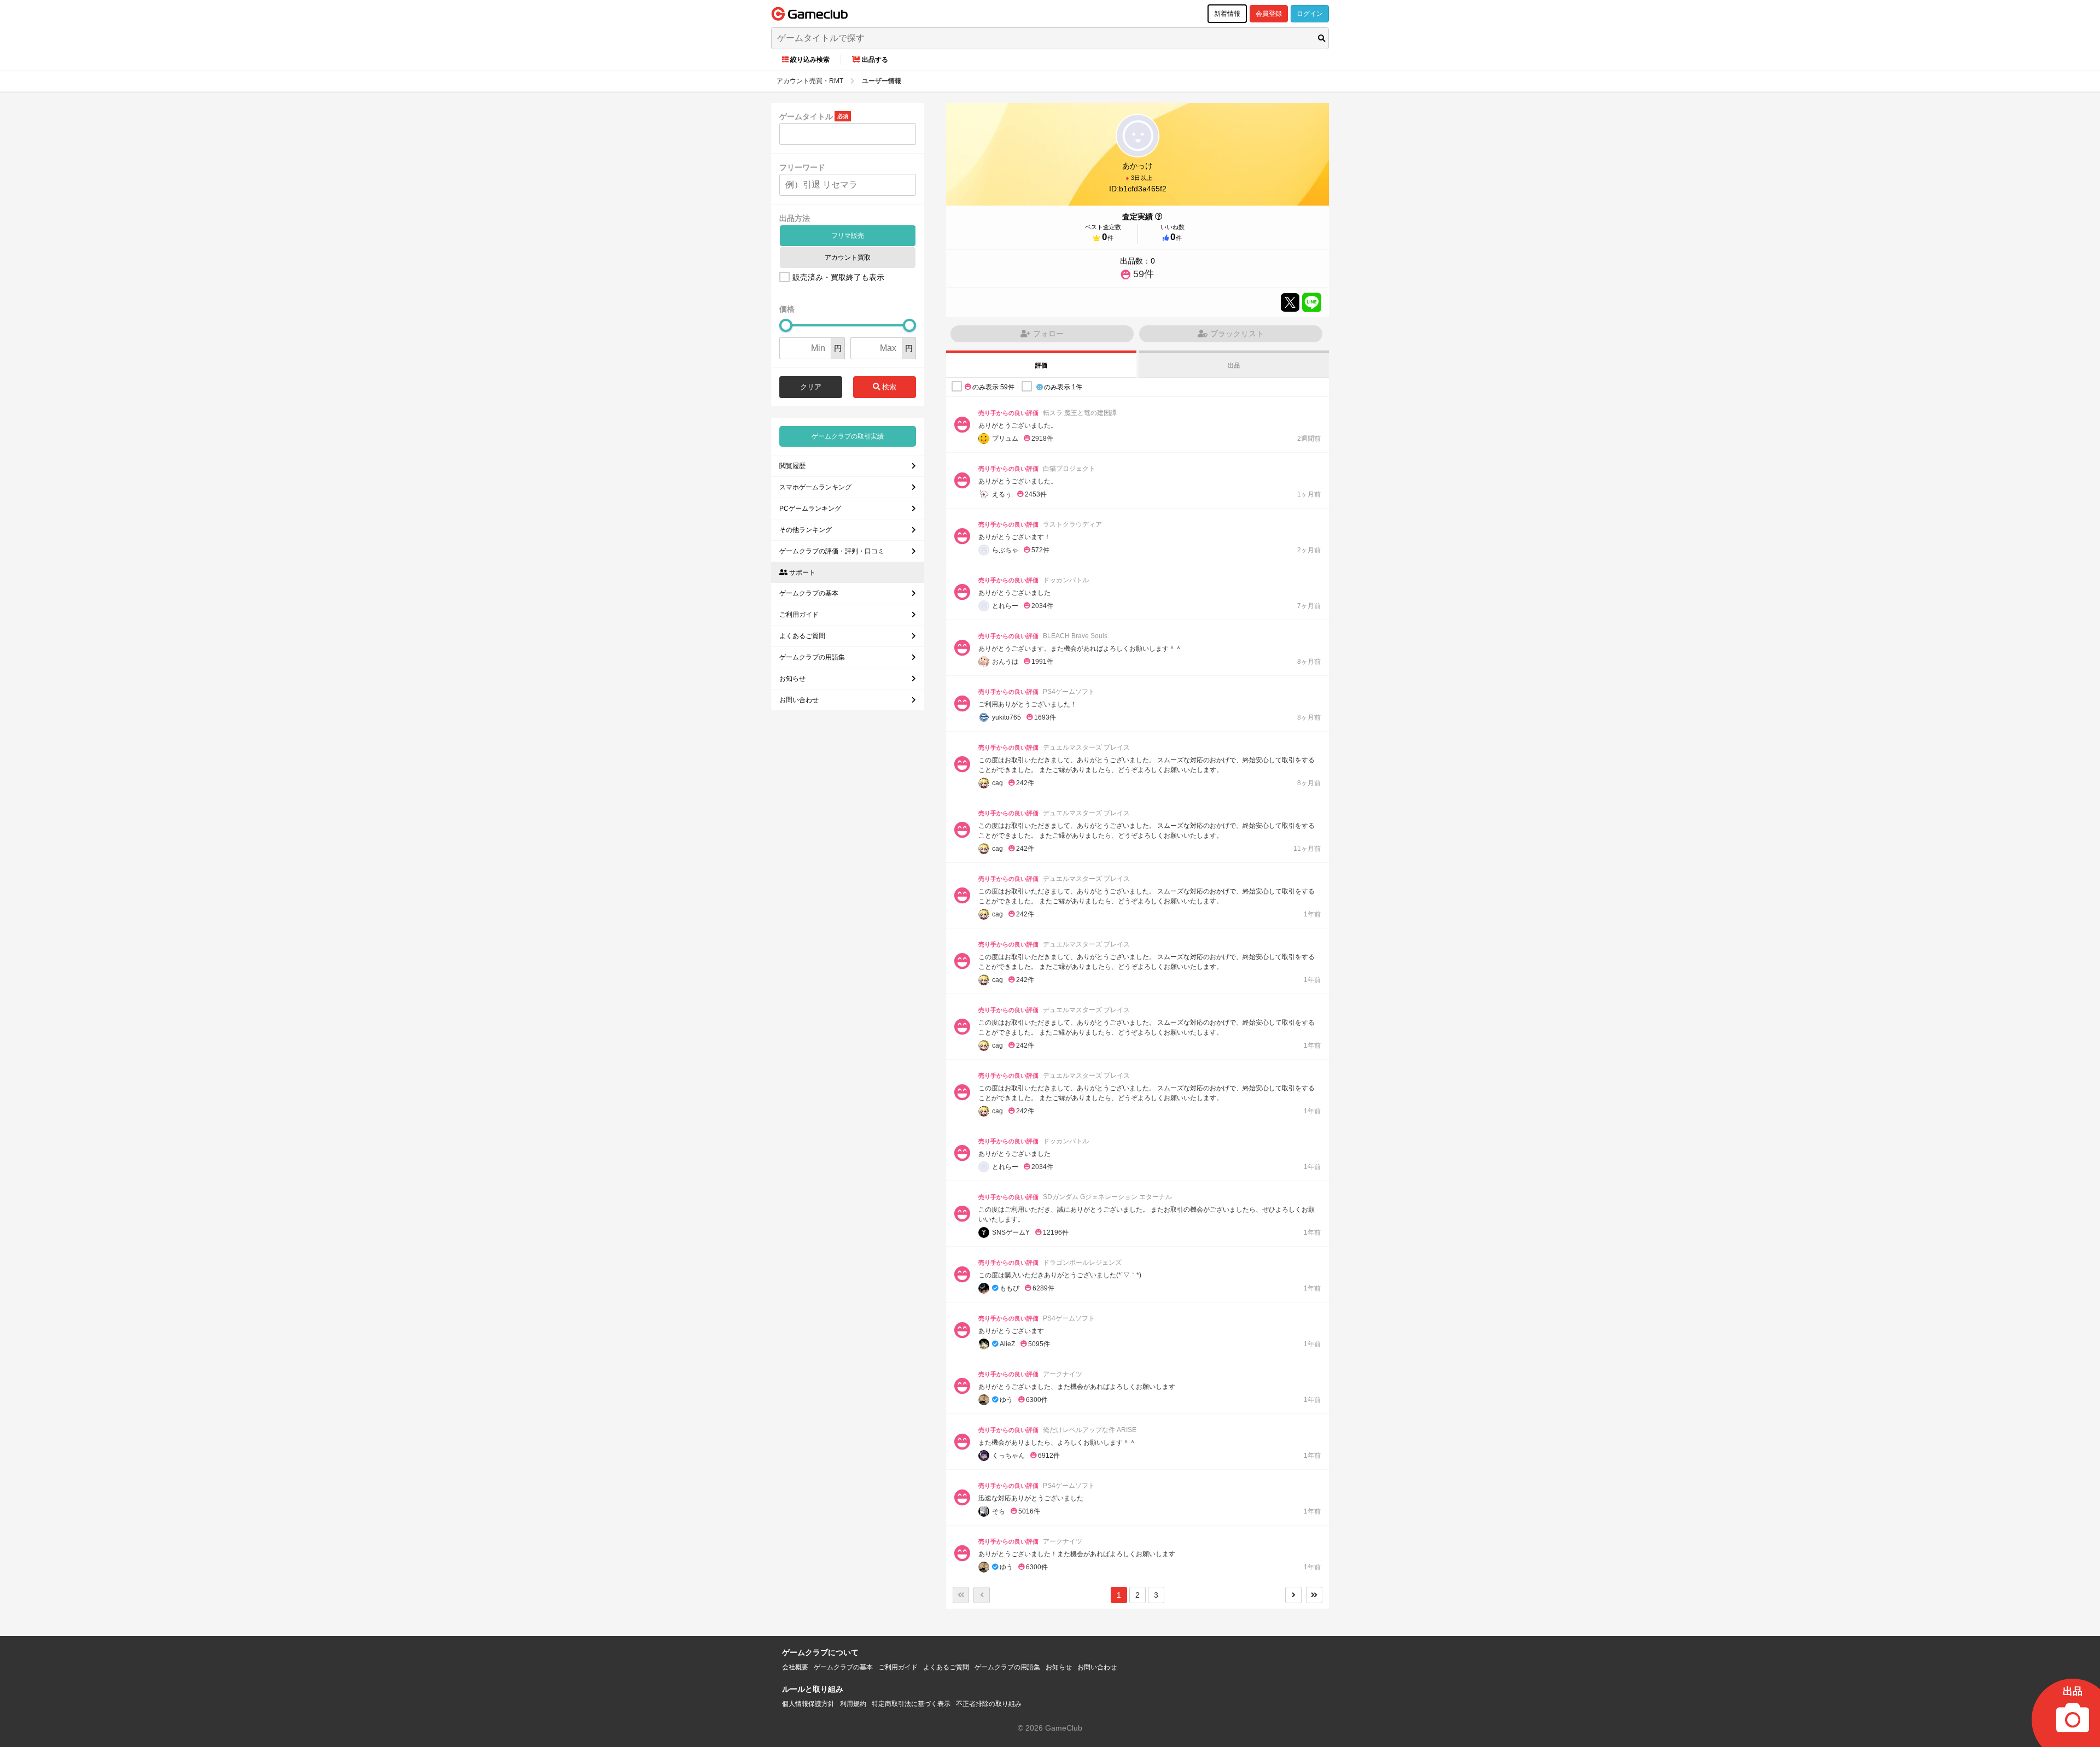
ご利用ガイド (799, 615)
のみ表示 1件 (1063, 387)
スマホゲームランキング (815, 487)
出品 (1234, 365)
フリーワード (802, 167)
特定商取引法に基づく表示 (911, 1704)
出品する (875, 60)
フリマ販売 (848, 236)
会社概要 (795, 1667)
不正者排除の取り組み (989, 1704)
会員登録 (1269, 14)
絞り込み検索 (810, 60)
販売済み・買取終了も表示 (838, 277)
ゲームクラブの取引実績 (848, 436)
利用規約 (853, 1704)
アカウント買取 (848, 258)
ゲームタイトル (806, 116)
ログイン (1310, 14)
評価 (1041, 365)
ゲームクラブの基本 (809, 593)
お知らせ (792, 679)
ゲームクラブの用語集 (812, 657)
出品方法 (795, 218)
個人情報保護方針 (808, 1704)
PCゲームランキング (810, 509)
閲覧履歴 (792, 466)
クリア (811, 387)
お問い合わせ (799, 700)
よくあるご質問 (802, 636)
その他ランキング (806, 530)
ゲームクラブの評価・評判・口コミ (832, 551)
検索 (888, 387)
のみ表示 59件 (993, 387)
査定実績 (1137, 217)
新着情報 (1227, 14)
